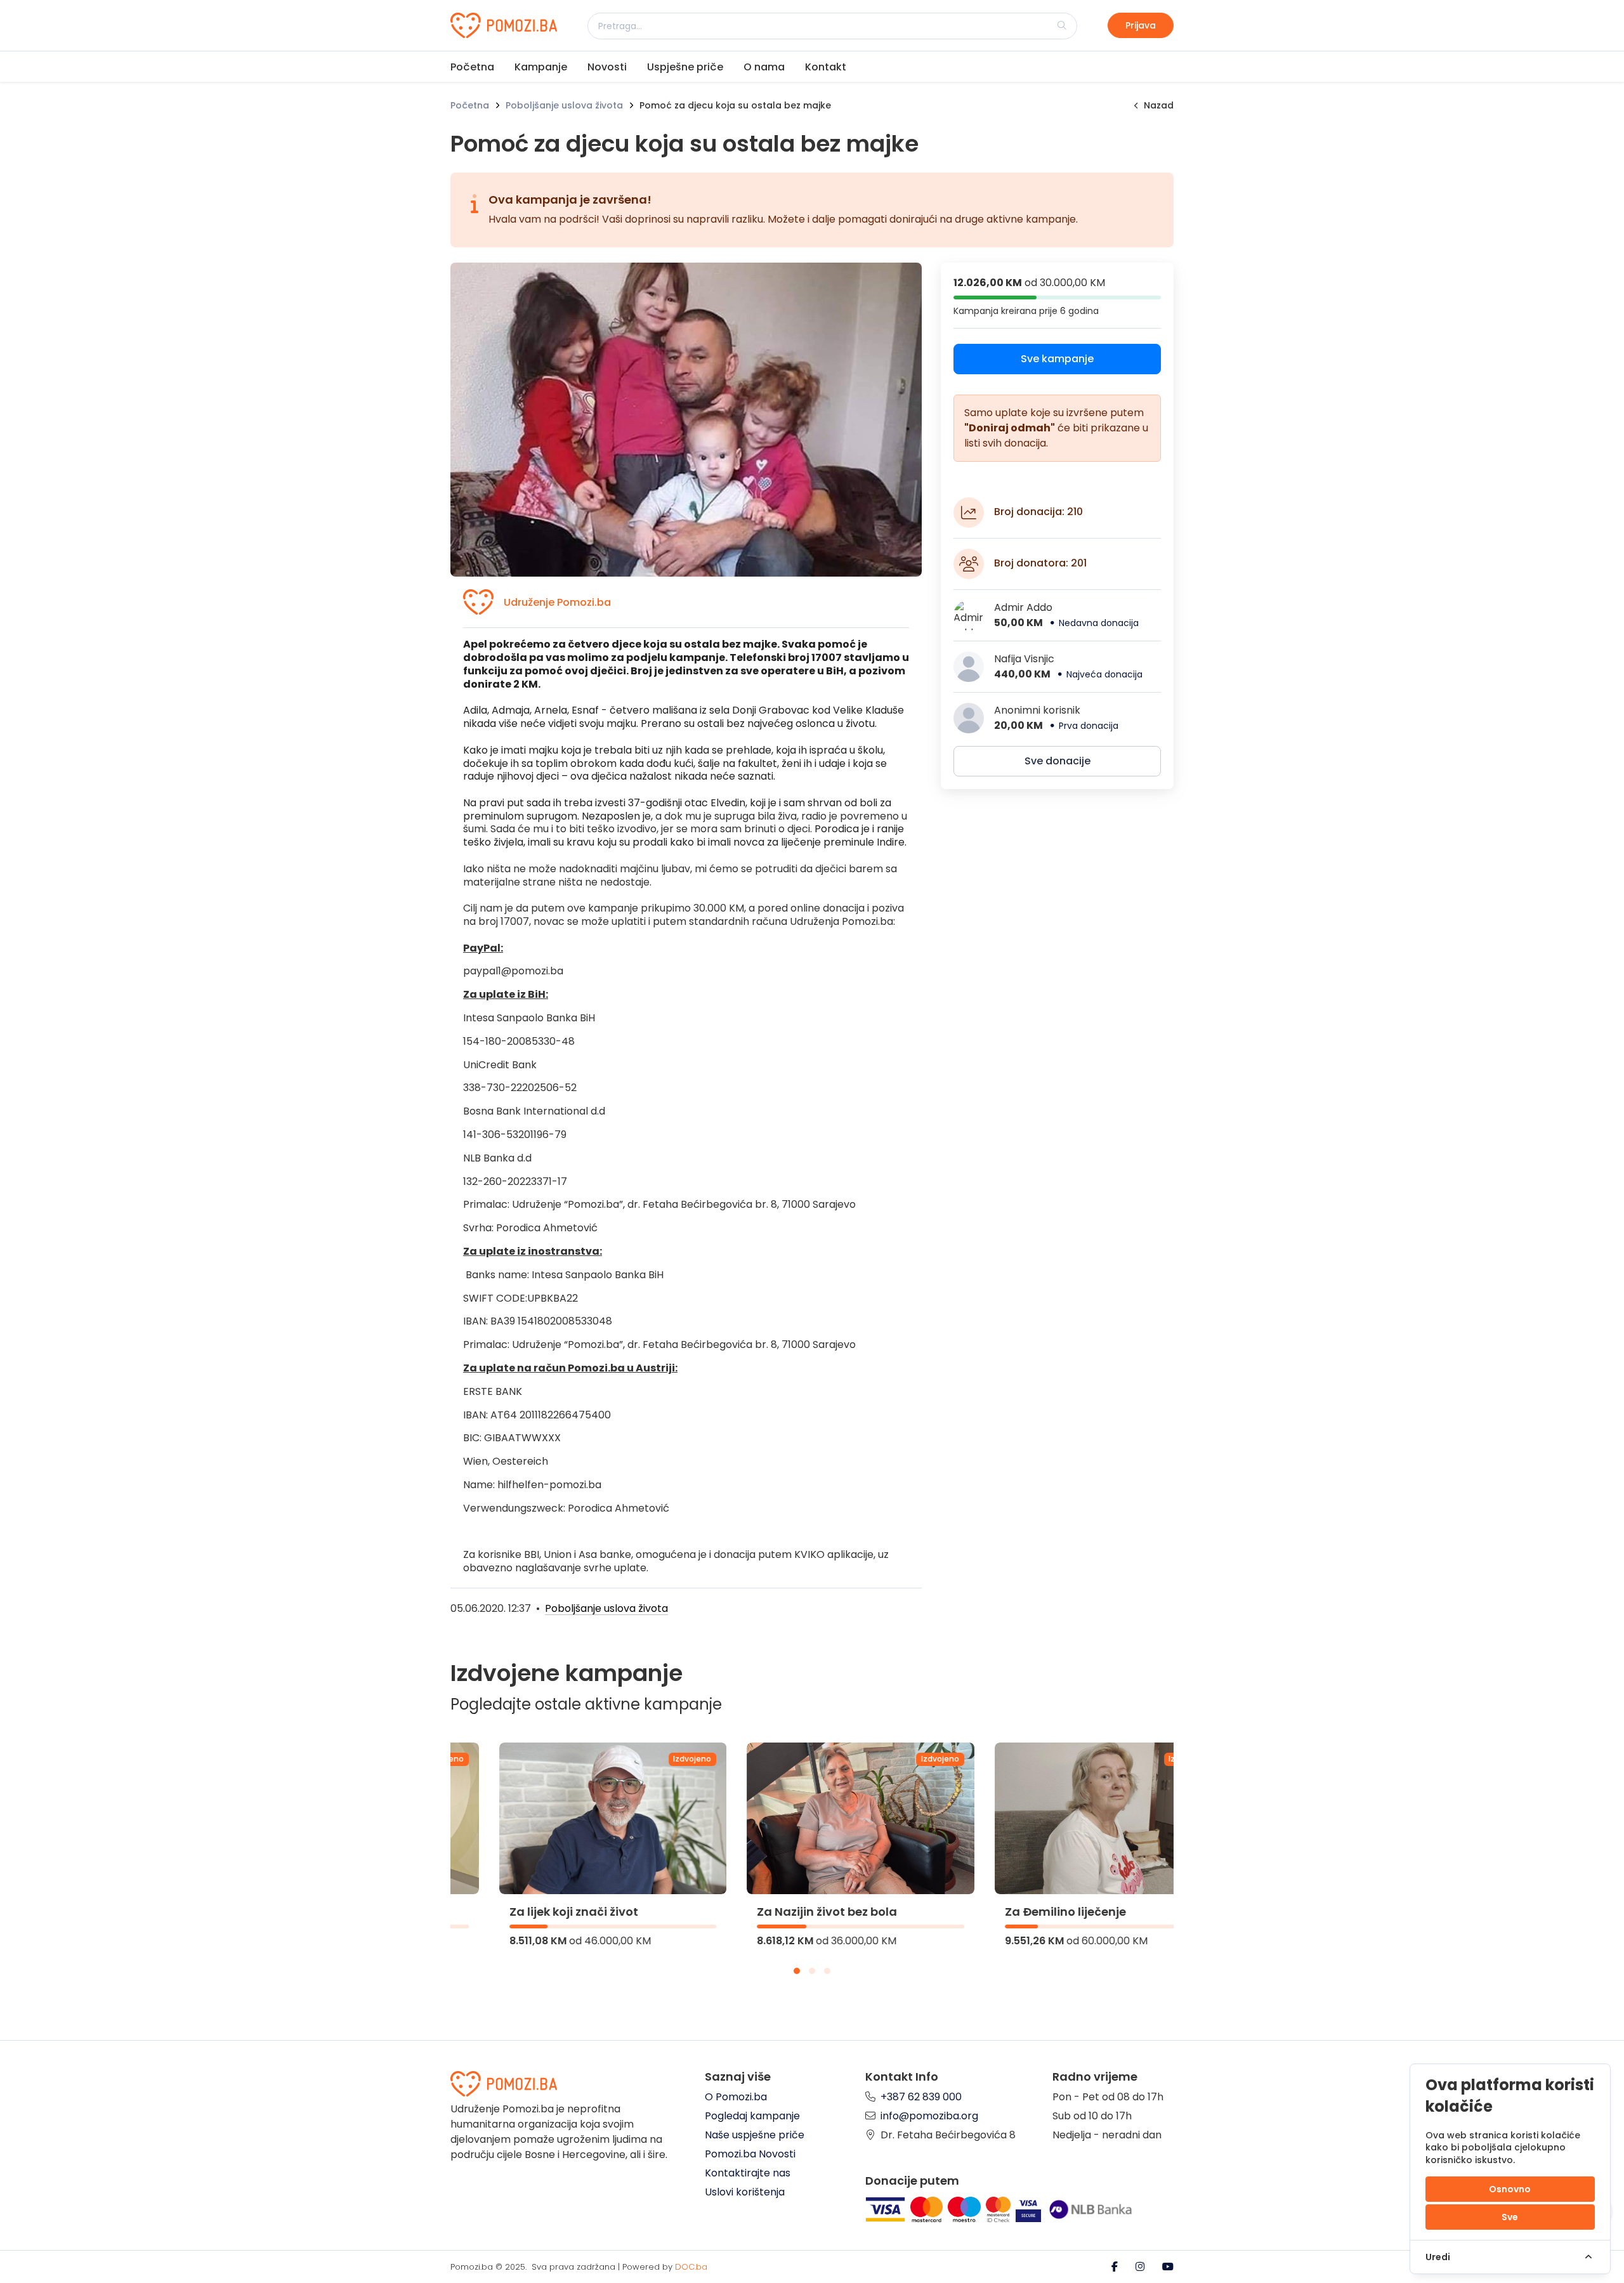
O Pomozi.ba (736, 2097)
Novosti (607, 67)
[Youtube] (1168, 2267)
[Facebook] (1116, 2267)
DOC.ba (691, 2267)
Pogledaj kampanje (752, 2116)
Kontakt (826, 67)
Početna (472, 67)
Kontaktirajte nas (748, 2173)
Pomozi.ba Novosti (750, 2154)
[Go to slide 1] (797, 1971)
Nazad (1159, 105)
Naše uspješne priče (755, 2135)
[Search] (1062, 25)
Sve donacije (1058, 761)
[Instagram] (1141, 2267)
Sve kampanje (1057, 359)
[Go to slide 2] (812, 1971)
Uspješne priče (685, 67)
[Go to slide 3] (827, 1971)
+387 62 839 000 (921, 2097)
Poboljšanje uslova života (564, 105)
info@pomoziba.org (929, 2116)
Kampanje (541, 67)
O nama (764, 67)
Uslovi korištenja (745, 2192)
